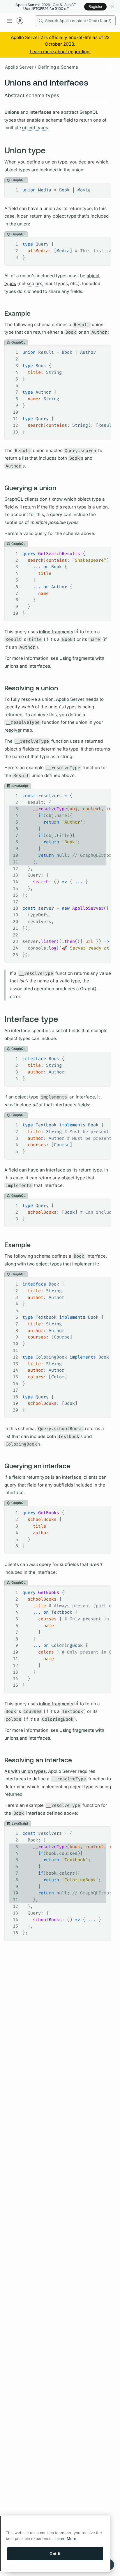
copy (102, 188)
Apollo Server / (21, 67)
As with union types (25, 1771)
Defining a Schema (58, 67)
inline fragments (56, 632)
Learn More (66, 2538)
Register (95, 6)
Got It (55, 2554)
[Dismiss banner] (112, 7)
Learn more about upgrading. (60, 52)
